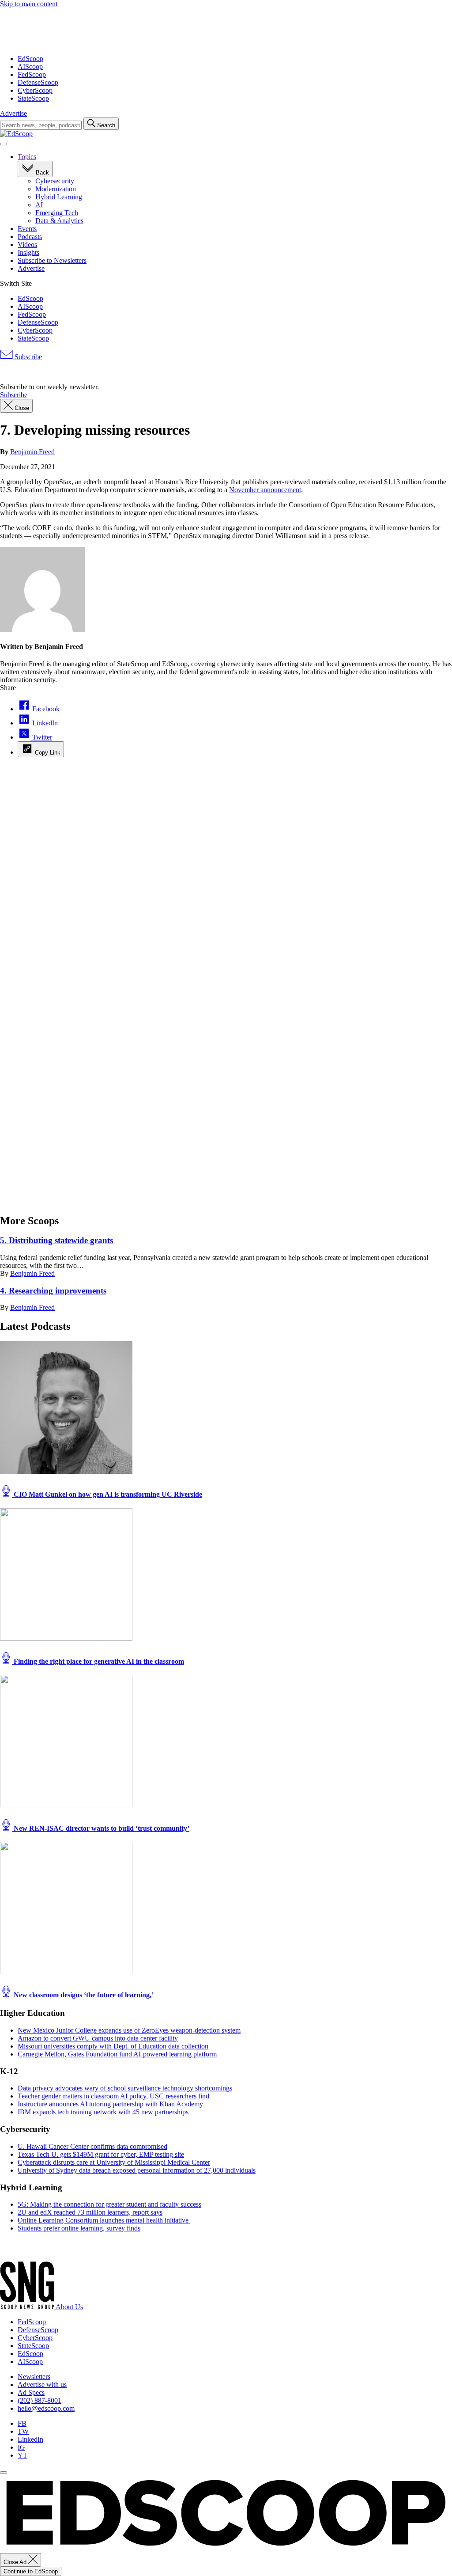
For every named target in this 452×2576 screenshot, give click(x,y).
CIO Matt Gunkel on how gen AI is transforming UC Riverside (107, 1494)
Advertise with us (42, 2384)
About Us (69, 2307)
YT (23, 2455)
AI (39, 205)
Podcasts (30, 237)
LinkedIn (30, 2439)
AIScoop (30, 66)
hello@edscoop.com (46, 2408)
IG (21, 2447)
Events (27, 229)
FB (22, 2423)
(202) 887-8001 (40, 2400)
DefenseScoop (38, 82)
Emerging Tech (57, 213)
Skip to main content (29, 4)
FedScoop (32, 74)
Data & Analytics (59, 221)
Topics (27, 157)
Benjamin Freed (32, 452)
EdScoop (30, 59)
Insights (28, 252)
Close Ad (16, 2562)
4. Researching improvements (53, 1291)
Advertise (13, 113)
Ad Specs (31, 2392)
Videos (27, 245)
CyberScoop (35, 90)
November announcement (265, 490)
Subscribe (27, 357)
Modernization (56, 189)
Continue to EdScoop (31, 2571)
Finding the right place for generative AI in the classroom (98, 1661)
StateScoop (33, 98)
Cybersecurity (55, 181)
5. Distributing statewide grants (56, 1240)
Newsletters (34, 2377)
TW (23, 2431)
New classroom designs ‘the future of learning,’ (83, 1995)
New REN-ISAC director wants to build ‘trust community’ (101, 1828)
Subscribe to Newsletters (52, 260)
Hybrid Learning (59, 197)
